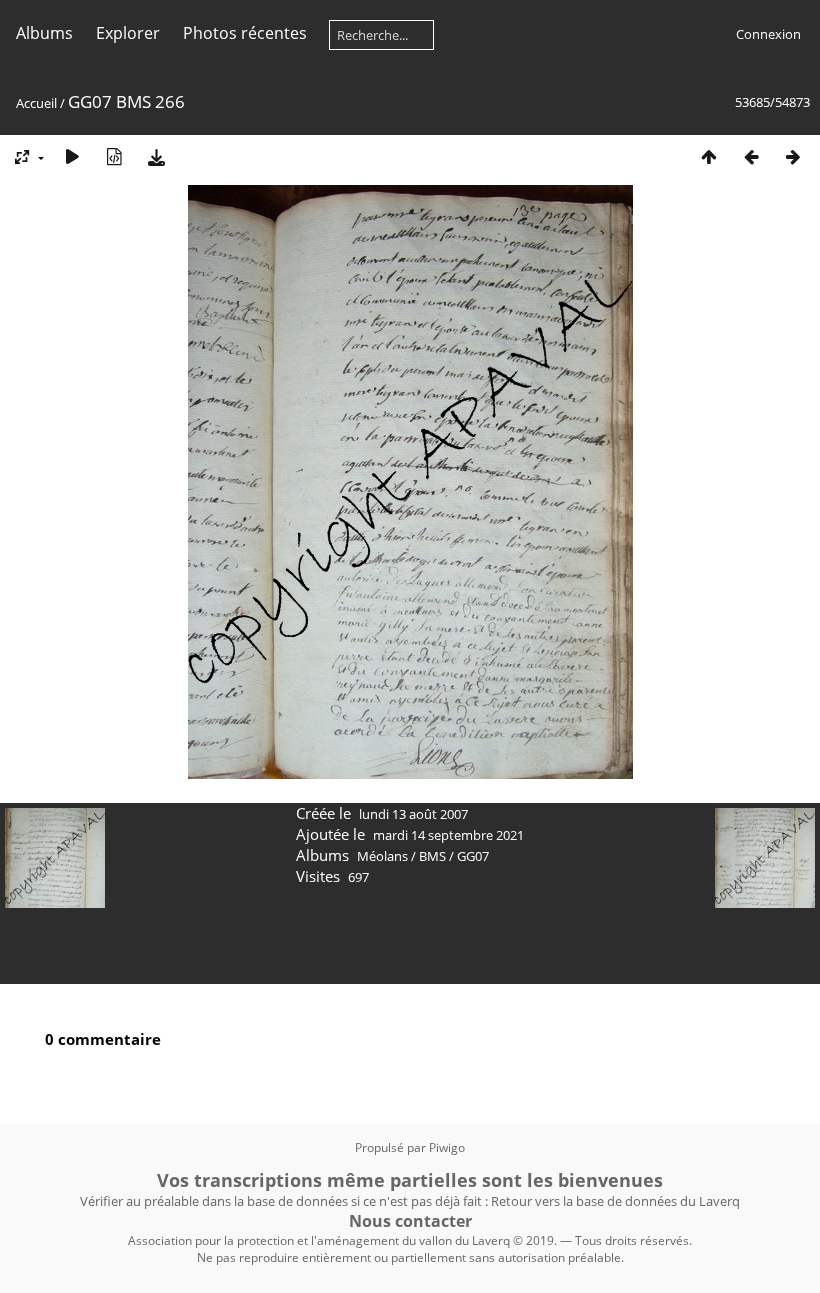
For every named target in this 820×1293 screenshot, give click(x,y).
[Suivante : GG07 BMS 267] (793, 156)
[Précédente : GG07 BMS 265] (751, 156)
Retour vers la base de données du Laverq (615, 1201)
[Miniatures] (709, 156)
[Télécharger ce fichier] (156, 156)
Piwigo (447, 1147)
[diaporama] (72, 156)
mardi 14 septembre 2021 (448, 835)
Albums (44, 33)
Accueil (36, 103)
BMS (432, 856)
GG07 (473, 856)
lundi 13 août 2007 (413, 814)
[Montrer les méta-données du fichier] (114, 156)
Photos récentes (245, 33)
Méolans (382, 856)
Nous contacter (410, 1221)
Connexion (768, 34)
